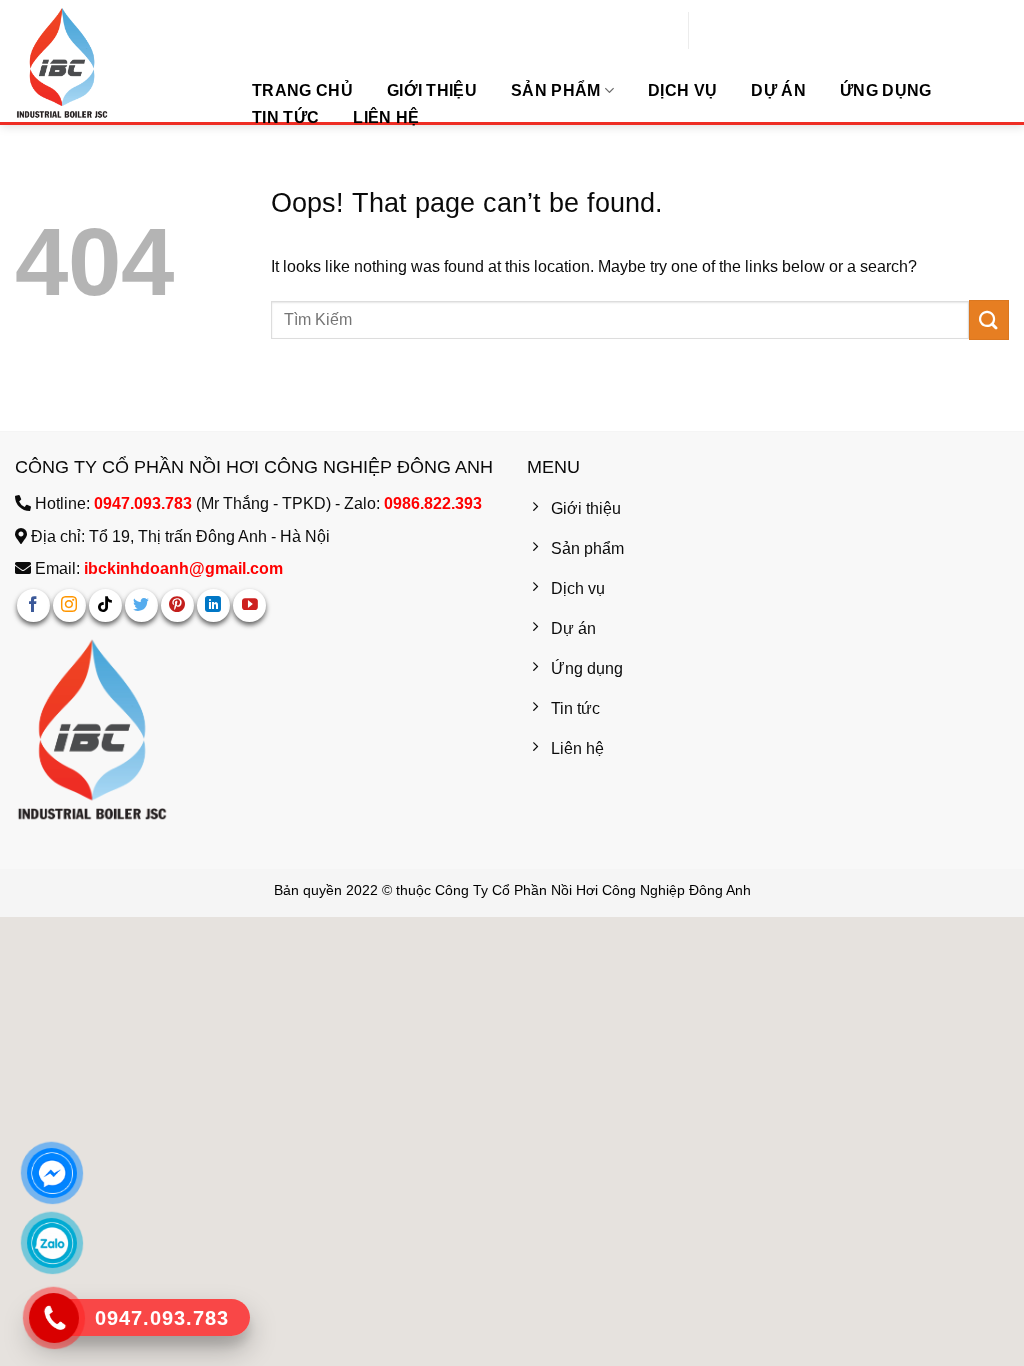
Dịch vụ (682, 90)
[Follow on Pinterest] (177, 605)
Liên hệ (386, 117)
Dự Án (778, 90)
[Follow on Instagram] (69, 605)
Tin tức (285, 117)
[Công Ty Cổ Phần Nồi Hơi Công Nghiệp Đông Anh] (115, 62)
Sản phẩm (556, 90)
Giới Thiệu (432, 90)
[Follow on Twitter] (141, 605)
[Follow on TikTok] (105, 605)
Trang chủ (302, 90)
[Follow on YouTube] (249, 605)
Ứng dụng (886, 90)
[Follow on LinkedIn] (213, 605)
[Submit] (856, 33)
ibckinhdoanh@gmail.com (183, 568)
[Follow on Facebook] (33, 605)
